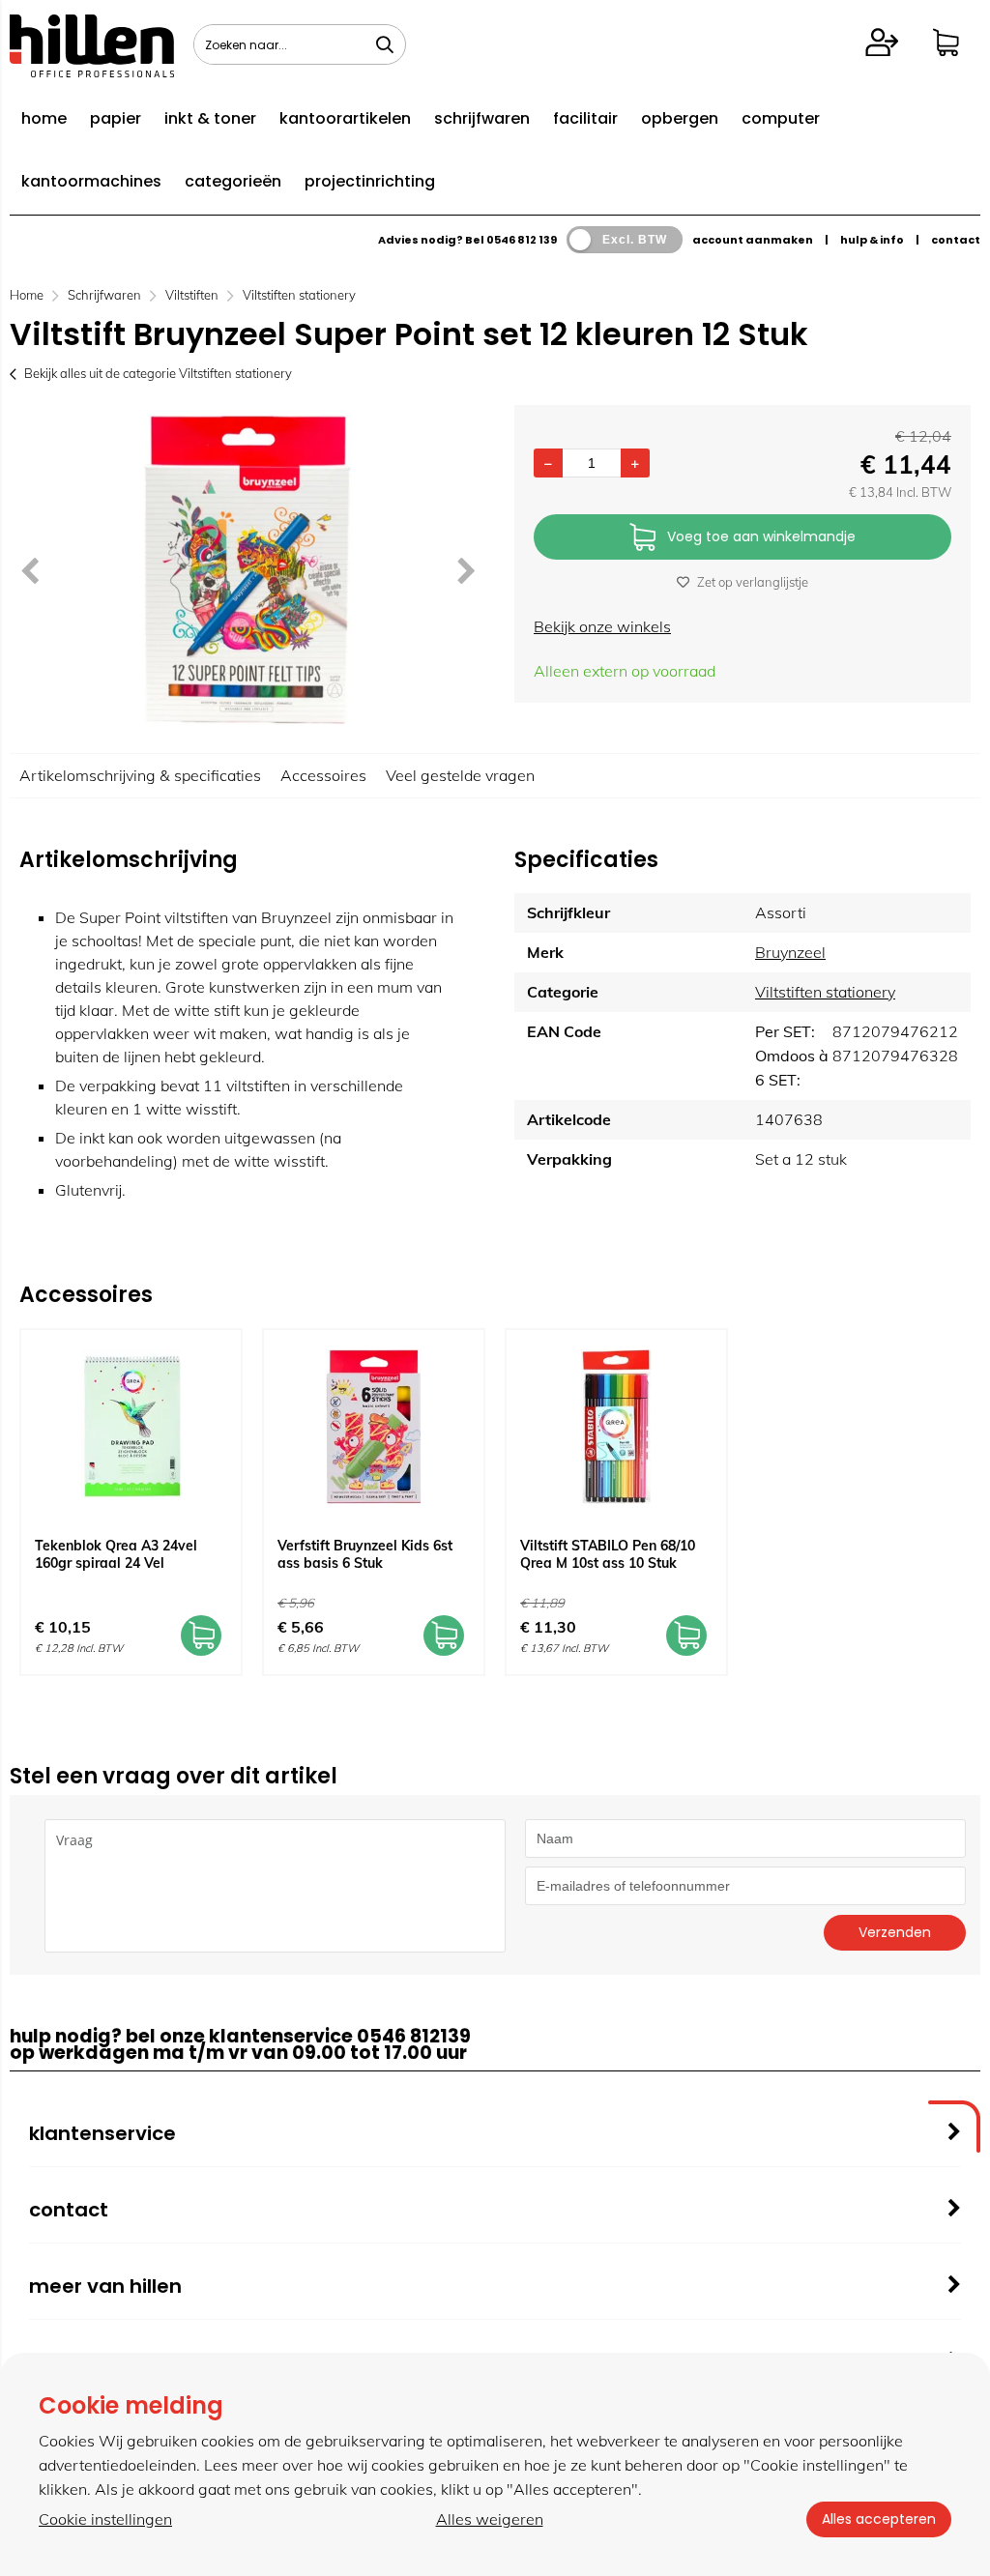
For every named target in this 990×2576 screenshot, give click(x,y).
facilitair (585, 118)
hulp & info (872, 240)
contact (956, 240)
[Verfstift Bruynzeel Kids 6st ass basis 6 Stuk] (374, 1427)
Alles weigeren (490, 2519)
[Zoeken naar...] (385, 44)
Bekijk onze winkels (602, 626)
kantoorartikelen (345, 118)
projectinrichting (370, 181)
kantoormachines (91, 181)
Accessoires (323, 775)
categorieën (233, 181)
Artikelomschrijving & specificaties (140, 775)
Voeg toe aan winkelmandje (761, 536)
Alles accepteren (879, 2519)
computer (781, 118)
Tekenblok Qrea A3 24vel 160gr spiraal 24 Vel (116, 1554)
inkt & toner (210, 118)
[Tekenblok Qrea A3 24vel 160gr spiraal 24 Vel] (131, 1427)
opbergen (680, 118)
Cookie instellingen (105, 2519)
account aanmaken (753, 240)
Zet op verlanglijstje (753, 582)
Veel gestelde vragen (460, 775)
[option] (247, 569)
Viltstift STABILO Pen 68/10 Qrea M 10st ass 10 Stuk (608, 1554)
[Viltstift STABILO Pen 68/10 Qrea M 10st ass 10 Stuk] (616, 1427)
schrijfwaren (482, 118)
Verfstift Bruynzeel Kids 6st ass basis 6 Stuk (365, 1554)
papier (116, 118)
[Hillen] (92, 72)
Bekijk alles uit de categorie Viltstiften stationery (158, 373)
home (44, 118)
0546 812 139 (522, 240)
